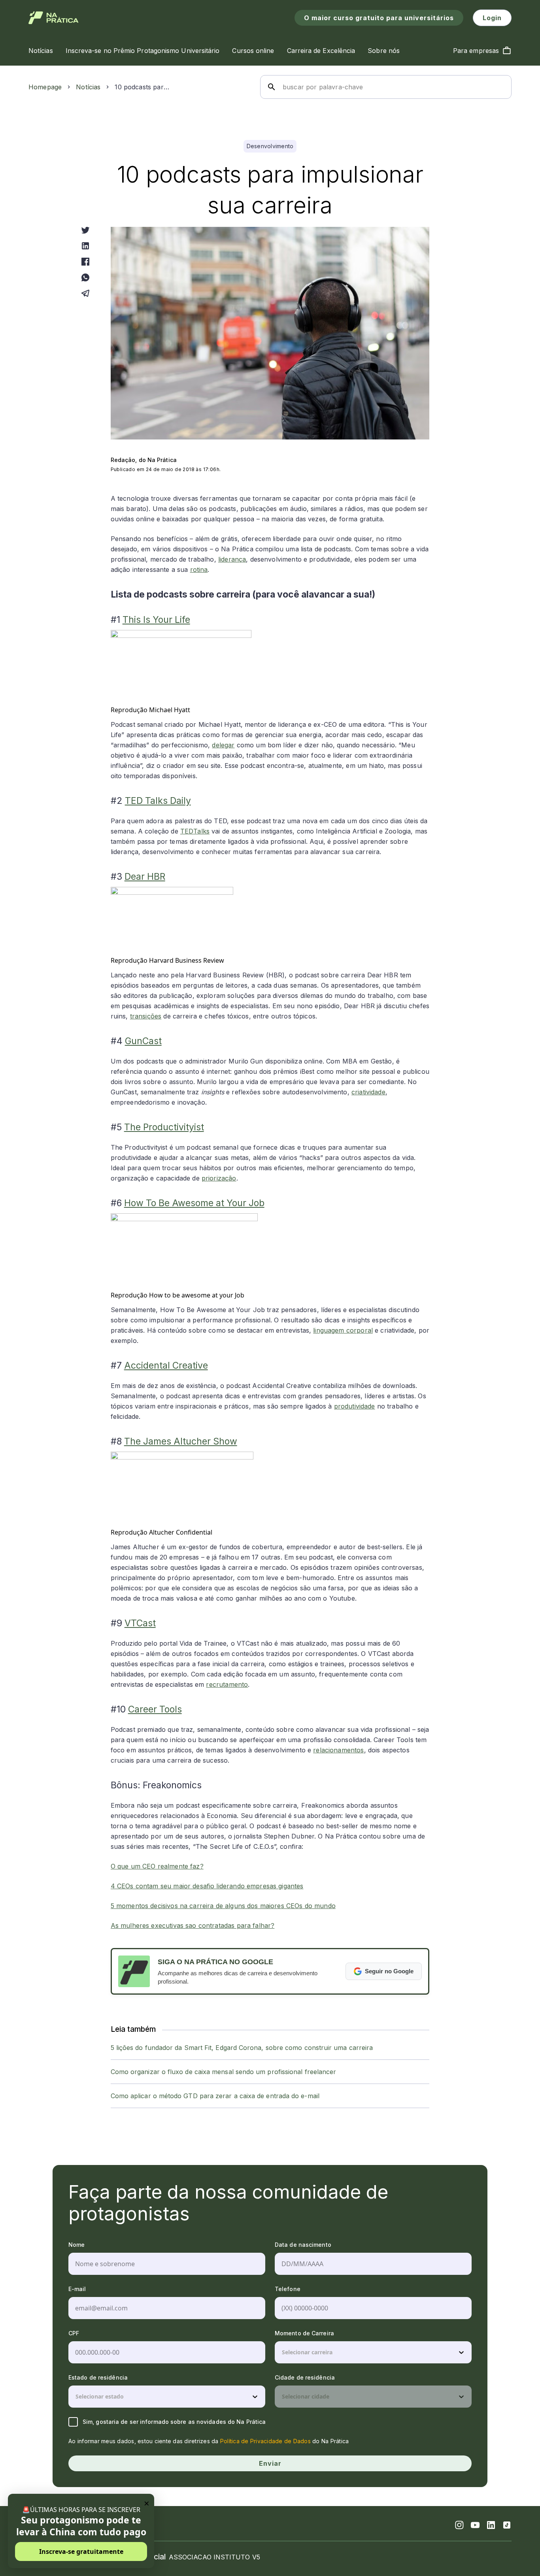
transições (146, 1016)
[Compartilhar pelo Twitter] (85, 230)
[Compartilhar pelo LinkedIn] (85, 246)
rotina (199, 570)
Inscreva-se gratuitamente (81, 2551)
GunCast (143, 1041)
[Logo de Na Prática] (54, 18)
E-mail (77, 2289)
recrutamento (227, 1684)
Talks (201, 831)
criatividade (368, 1092)
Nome (76, 2245)
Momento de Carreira (304, 2333)
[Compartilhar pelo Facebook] (85, 262)
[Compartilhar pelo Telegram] (85, 293)
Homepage (45, 87)
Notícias (88, 87)
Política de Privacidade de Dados (265, 2441)
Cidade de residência (305, 2377)
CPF (74, 2333)
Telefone (288, 2289)
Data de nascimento (303, 2245)
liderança (232, 559)
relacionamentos (338, 1750)
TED (187, 831)
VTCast (140, 1623)
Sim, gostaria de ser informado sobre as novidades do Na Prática (174, 2422)
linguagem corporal (343, 1330)
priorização (219, 1178)
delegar (223, 745)
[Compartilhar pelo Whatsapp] (85, 277)
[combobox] (283, 2352)
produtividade (355, 1406)
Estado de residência (98, 2377)
